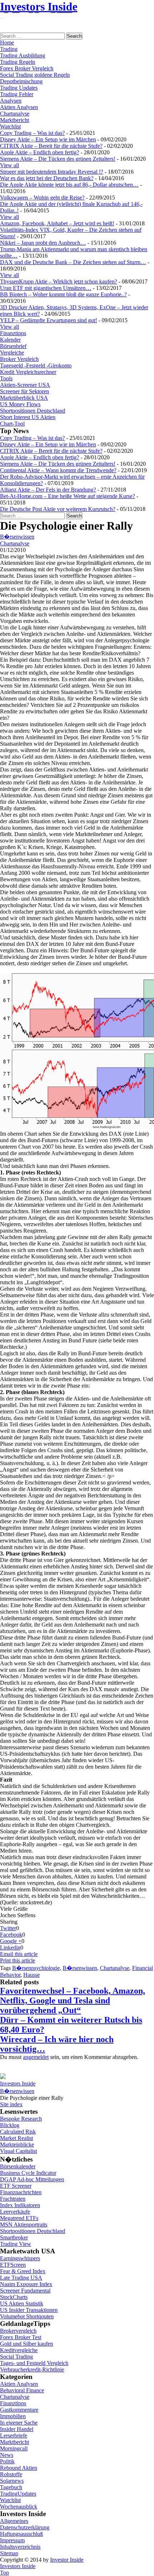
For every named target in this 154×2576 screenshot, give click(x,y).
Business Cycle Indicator (28, 2173)
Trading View (16, 2244)
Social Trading (16, 2357)
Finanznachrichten (21, 2192)
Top (4, 2573)
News (7, 2455)
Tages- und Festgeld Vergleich (34, 2363)
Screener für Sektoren (25, 391)
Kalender (10, 340)
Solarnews (12, 2481)
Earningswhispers (20, 2258)
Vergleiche (12, 353)
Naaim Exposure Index (26, 2284)
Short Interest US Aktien (28, 417)
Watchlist (10, 126)
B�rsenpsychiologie (36, 1968)
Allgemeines (14, 2521)
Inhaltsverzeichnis (20, 2547)
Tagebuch (11, 2487)
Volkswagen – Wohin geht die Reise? (42, 198)
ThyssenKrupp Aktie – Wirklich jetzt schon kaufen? (59, 281)
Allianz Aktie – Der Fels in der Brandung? (48, 490)
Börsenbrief (13, 346)
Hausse (32, 1975)
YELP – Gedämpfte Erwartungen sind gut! (49, 320)
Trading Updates (19, 88)
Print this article (18, 1960)
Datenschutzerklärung (25, 2527)
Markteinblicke (17, 2145)
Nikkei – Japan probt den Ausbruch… (43, 243)
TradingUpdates (18, 2494)
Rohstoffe (11, 2474)
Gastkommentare (19, 2410)
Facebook (11, 1935)
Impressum (12, 2540)
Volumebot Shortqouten (27, 2316)
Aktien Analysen (19, 107)
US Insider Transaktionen (29, 2310)
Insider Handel (17, 2429)
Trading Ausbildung (23, 55)
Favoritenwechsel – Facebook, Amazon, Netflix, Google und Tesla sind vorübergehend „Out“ (73, 2000)
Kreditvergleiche (19, 2350)
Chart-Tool (12, 424)
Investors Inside (39, 6)
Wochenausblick (19, 2507)
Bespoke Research (21, 2119)
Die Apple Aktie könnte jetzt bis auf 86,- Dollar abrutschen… (69, 185)
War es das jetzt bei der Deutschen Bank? (47, 178)
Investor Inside (67, 2560)
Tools (6, 378)
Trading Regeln (18, 62)
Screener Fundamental (25, 2291)
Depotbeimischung (21, 81)
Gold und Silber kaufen (27, 2344)
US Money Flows (20, 404)
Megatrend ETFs (19, 2218)
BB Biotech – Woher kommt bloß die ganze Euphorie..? (63, 294)
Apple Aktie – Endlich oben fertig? (40, 152)
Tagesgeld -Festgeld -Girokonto (36, 365)
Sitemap (9, 2553)
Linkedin (10, 1948)
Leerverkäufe (15, 2212)
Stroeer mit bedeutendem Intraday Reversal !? (52, 172)
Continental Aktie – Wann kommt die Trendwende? (58, 470)
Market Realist (16, 2138)
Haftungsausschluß (21, 2534)
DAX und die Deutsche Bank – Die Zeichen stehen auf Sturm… (73, 262)
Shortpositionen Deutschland (33, 411)
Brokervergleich (18, 2331)
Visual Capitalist (18, 2151)
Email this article (19, 1954)
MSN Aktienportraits (24, 2225)
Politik (7, 2461)
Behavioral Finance (22, 2390)
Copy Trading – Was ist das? (32, 133)
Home (7, 43)
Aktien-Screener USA (25, 385)
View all (9, 165)
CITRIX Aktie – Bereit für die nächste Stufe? (51, 146)
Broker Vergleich (19, 359)
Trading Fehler (17, 94)
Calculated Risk (18, 2132)
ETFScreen (13, 2265)
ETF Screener (16, 2186)
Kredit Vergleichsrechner (28, 372)
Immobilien (13, 2416)
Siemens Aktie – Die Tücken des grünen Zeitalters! (58, 159)
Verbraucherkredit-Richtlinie (32, 2369)
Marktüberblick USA (24, 398)
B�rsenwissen (17, 537)
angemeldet (36, 2057)
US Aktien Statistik (22, 2303)
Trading (9, 49)
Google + (11, 1941)
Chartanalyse (15, 114)
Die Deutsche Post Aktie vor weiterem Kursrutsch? (58, 509)
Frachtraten (13, 2199)
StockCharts (14, 2297)
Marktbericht (15, 120)
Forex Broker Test (21, 2337)
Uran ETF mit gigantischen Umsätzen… (46, 288)
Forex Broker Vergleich (27, 68)
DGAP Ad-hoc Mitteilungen (32, 2179)
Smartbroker (14, 2237)
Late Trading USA (21, 2278)
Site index (11, 2104)
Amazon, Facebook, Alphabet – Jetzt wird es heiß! (57, 223)
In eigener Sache (19, 2423)
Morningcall (14, 2448)
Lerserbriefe (14, 2436)
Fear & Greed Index (23, 2271)
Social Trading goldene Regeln (35, 75)
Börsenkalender (18, 2166)
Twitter (8, 1928)
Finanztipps (13, 333)
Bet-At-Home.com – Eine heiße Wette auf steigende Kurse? (68, 496)
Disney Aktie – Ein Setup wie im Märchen (48, 139)
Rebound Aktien (19, 2468)
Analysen (11, 101)
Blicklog (10, 2125)
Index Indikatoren (20, 2205)
